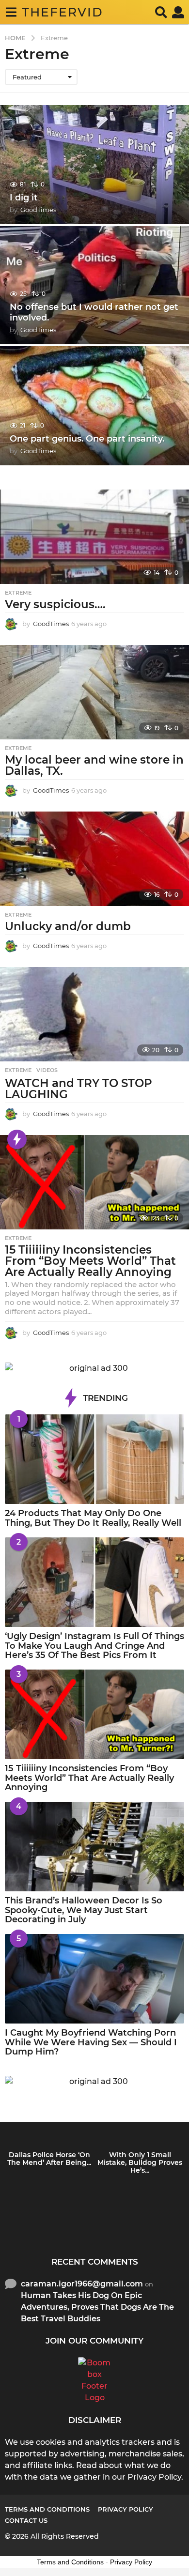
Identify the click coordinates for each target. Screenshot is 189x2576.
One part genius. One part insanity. (87, 439)
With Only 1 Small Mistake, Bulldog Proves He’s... (140, 2162)
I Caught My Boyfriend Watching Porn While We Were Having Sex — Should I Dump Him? (91, 2042)
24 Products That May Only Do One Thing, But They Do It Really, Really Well (93, 1518)
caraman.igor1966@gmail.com (82, 2284)
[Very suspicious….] (94, 537)
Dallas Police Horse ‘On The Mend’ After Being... (49, 2159)
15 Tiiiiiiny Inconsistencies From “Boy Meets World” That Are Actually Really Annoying (90, 1261)
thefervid (63, 12)
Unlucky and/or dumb (68, 926)
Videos (47, 1070)
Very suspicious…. (55, 604)
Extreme (18, 593)
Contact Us (26, 2520)
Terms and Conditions (47, 2509)
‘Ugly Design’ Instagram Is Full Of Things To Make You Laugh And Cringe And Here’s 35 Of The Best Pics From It (94, 1646)
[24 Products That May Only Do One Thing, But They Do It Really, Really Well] (94, 1459)
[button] (11, 12)
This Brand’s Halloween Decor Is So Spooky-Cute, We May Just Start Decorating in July (84, 1910)
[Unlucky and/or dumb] (94, 859)
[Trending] (17, 1139)
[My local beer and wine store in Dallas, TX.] (94, 692)
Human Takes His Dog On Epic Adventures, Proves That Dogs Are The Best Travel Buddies (97, 2307)
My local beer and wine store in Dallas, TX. (94, 765)
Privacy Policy (126, 2509)
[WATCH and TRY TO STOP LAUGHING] (94, 1014)
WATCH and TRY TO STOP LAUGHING (79, 1089)
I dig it (24, 198)
